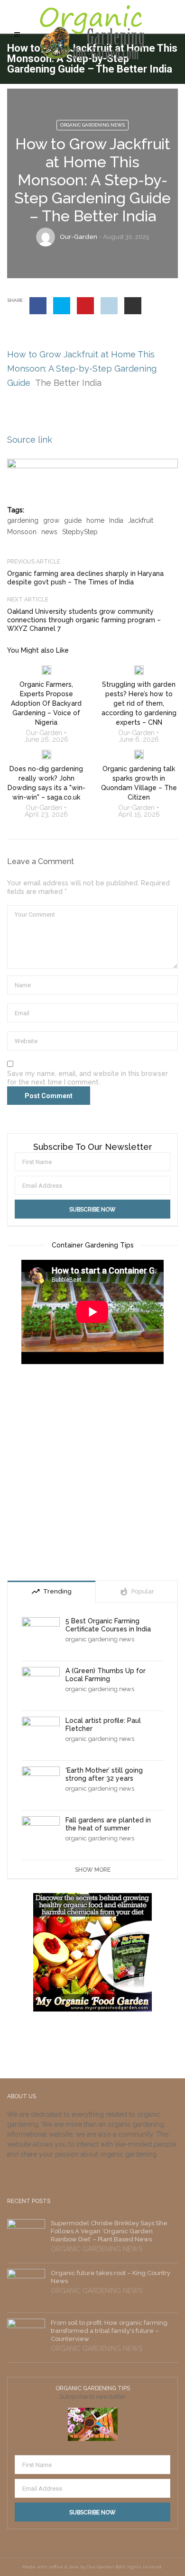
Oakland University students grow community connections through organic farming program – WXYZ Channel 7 (84, 620)
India (116, 520)
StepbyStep (80, 532)
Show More (93, 1870)
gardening (23, 520)
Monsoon (22, 532)
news (49, 532)
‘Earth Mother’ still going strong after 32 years (104, 1774)
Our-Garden (79, 237)
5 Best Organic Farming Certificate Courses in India (108, 1625)
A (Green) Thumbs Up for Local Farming (106, 1675)
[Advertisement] (92, 1474)
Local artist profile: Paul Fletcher (103, 1725)
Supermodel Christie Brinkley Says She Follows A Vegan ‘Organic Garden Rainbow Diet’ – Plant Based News (109, 2231)
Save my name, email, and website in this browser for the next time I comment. (88, 1078)
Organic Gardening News (92, 125)
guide (73, 520)
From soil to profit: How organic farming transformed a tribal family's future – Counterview (109, 2331)
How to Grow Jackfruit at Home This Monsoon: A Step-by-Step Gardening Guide (82, 369)
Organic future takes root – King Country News (111, 2277)
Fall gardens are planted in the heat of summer (108, 1824)
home (95, 520)
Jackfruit (141, 520)
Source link (30, 440)
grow (51, 520)
